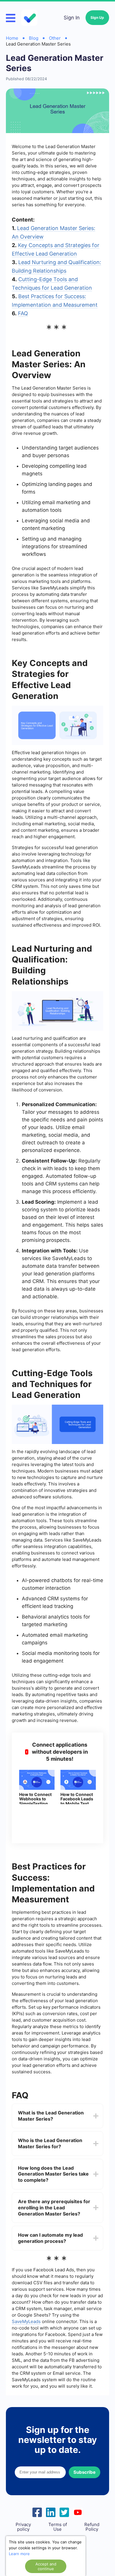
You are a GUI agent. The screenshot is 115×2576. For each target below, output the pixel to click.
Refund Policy (92, 2527)
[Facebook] (37, 2512)
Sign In (72, 18)
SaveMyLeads (26, 2321)
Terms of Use (58, 2527)
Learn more (19, 2554)
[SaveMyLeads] (30, 18)
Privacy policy (23, 2527)
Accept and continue (46, 2566)
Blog (34, 38)
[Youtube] (78, 2512)
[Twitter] (64, 2512)
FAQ (23, 313)
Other (55, 38)
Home (12, 38)
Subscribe (84, 2472)
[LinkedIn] (51, 2512)
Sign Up (97, 17)
